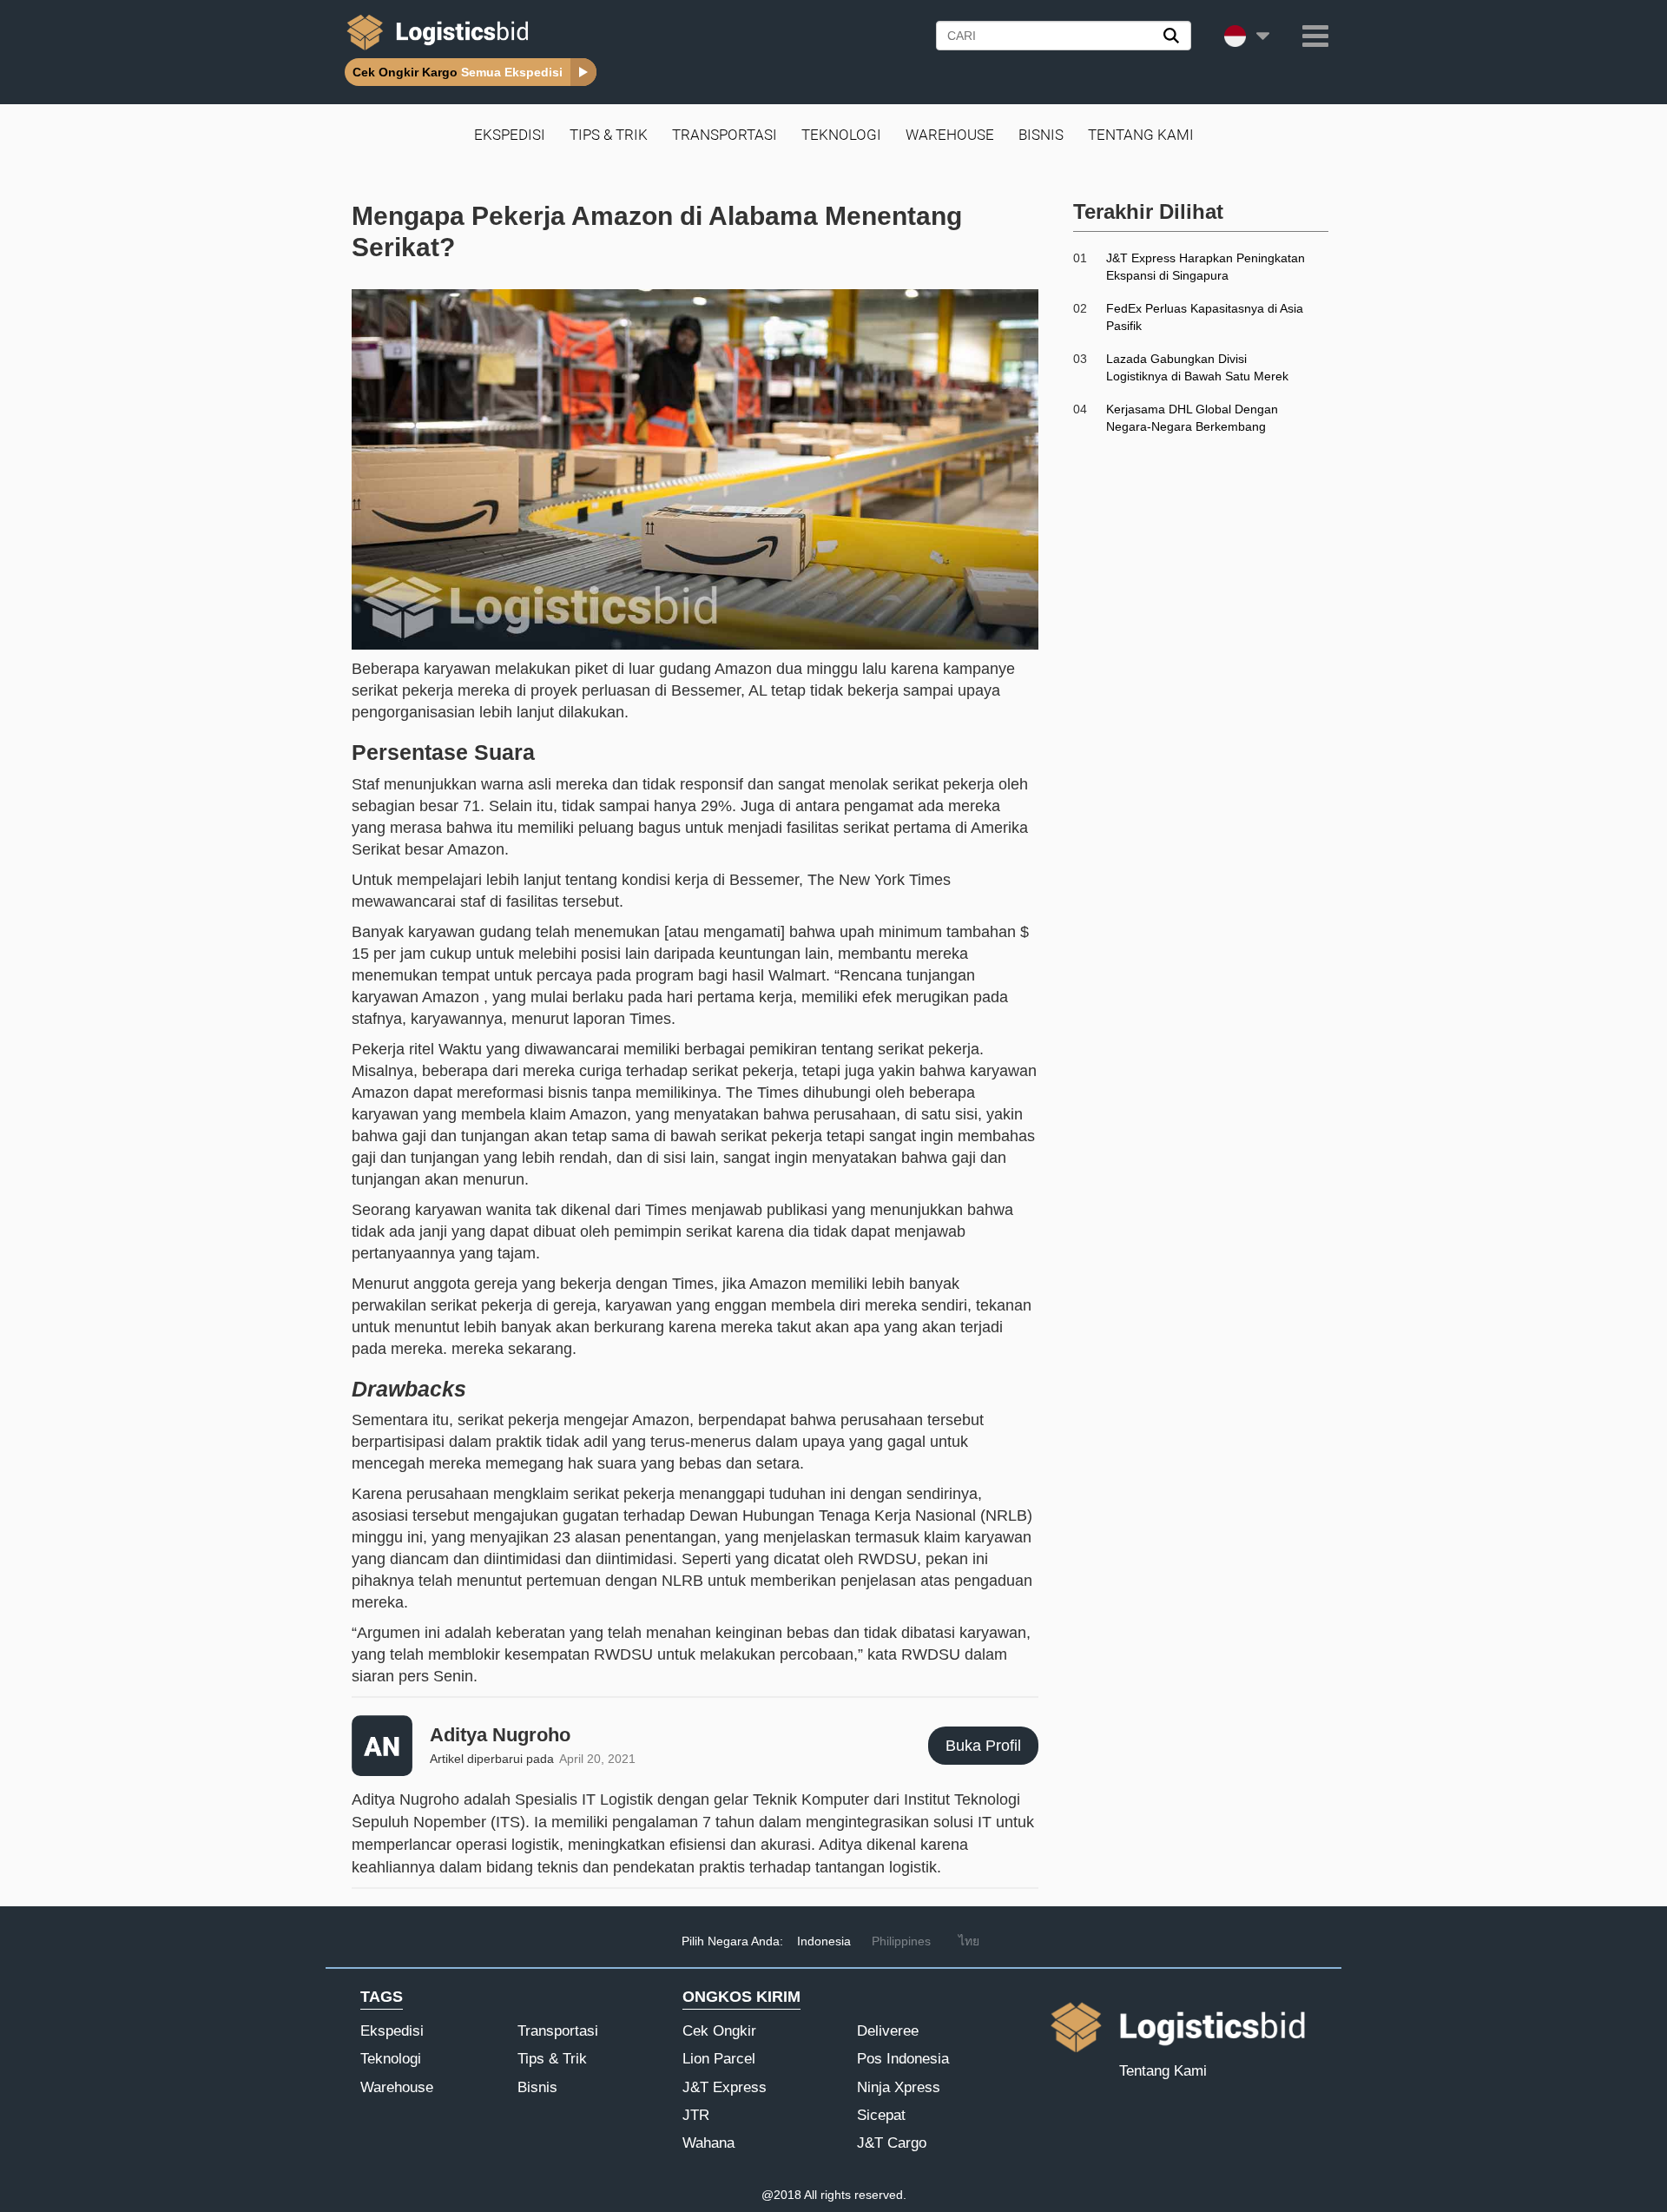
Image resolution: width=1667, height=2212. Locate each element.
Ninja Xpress (899, 2087)
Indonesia (824, 1941)
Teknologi (841, 135)
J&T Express (725, 2087)
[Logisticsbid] (434, 50)
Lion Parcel (719, 2059)
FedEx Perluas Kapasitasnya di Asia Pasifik (1205, 317)
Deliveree (888, 2031)
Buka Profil (983, 1746)
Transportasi (725, 135)
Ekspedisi (510, 135)
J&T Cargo (892, 2143)
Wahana (708, 2143)
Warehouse (950, 135)
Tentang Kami (1141, 135)
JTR (696, 2115)
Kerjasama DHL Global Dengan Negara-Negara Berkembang (1192, 418)
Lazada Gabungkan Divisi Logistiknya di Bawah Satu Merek (1197, 367)
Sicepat (881, 2115)
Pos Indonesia (903, 2059)
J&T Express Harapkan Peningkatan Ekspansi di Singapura (1206, 267)
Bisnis (1041, 135)
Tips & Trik (609, 135)
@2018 (781, 2195)
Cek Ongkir (719, 2031)
